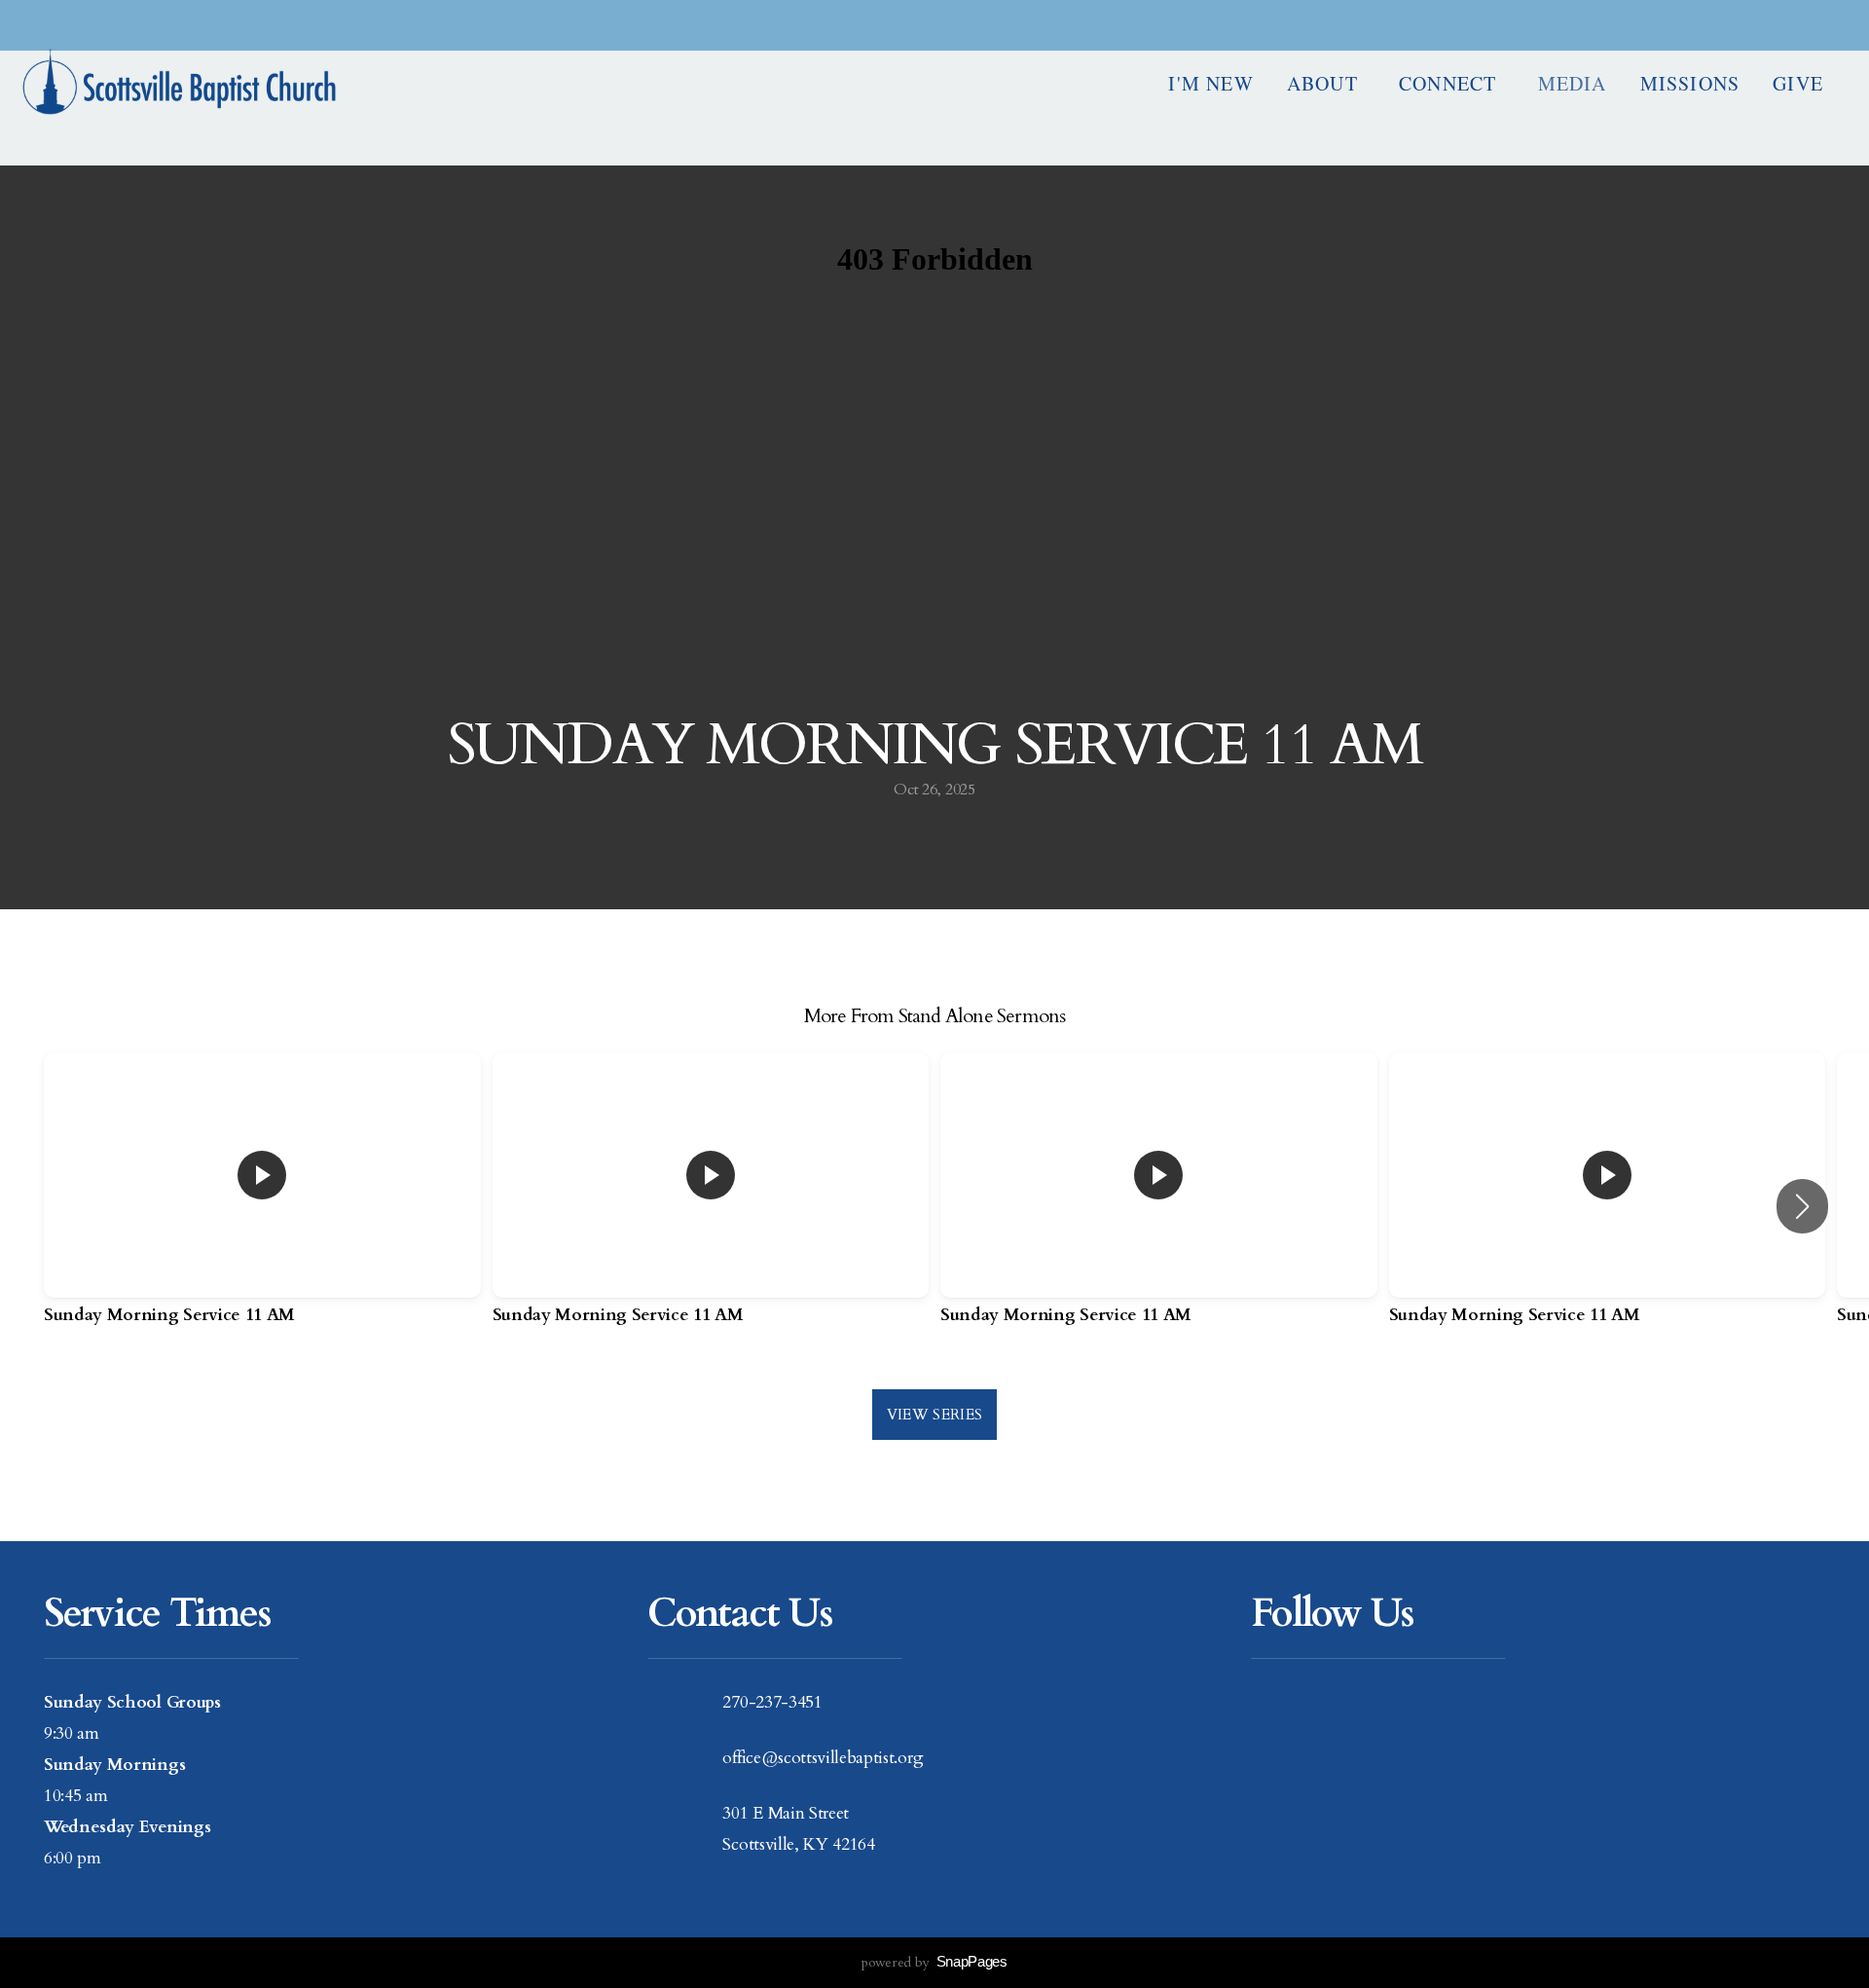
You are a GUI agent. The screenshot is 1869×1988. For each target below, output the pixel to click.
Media (1573, 83)
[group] (262, 1206)
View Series (934, 1415)
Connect (1452, 83)
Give (1798, 83)
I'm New (1210, 83)
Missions (1690, 83)
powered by (934, 1962)
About (1326, 83)
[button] (1802, 1206)
